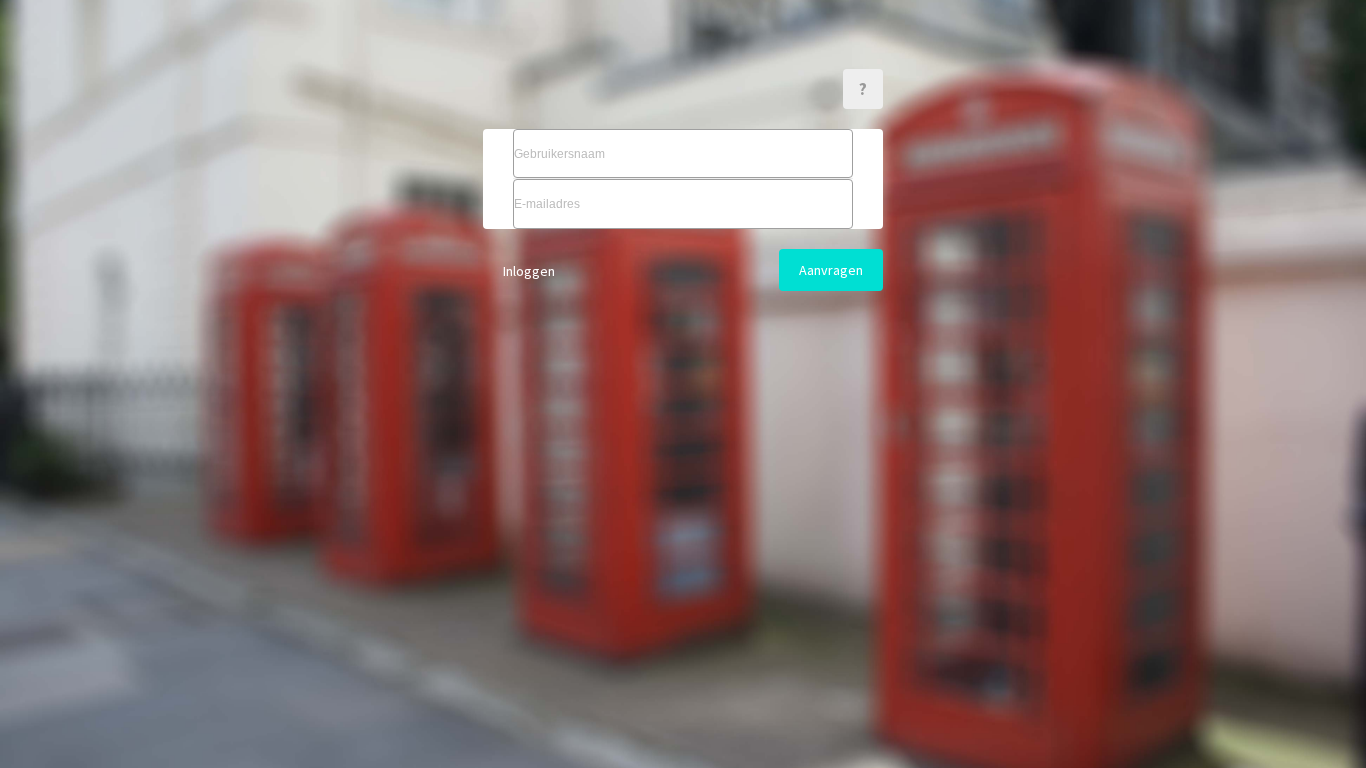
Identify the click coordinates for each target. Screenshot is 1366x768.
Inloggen (529, 271)
